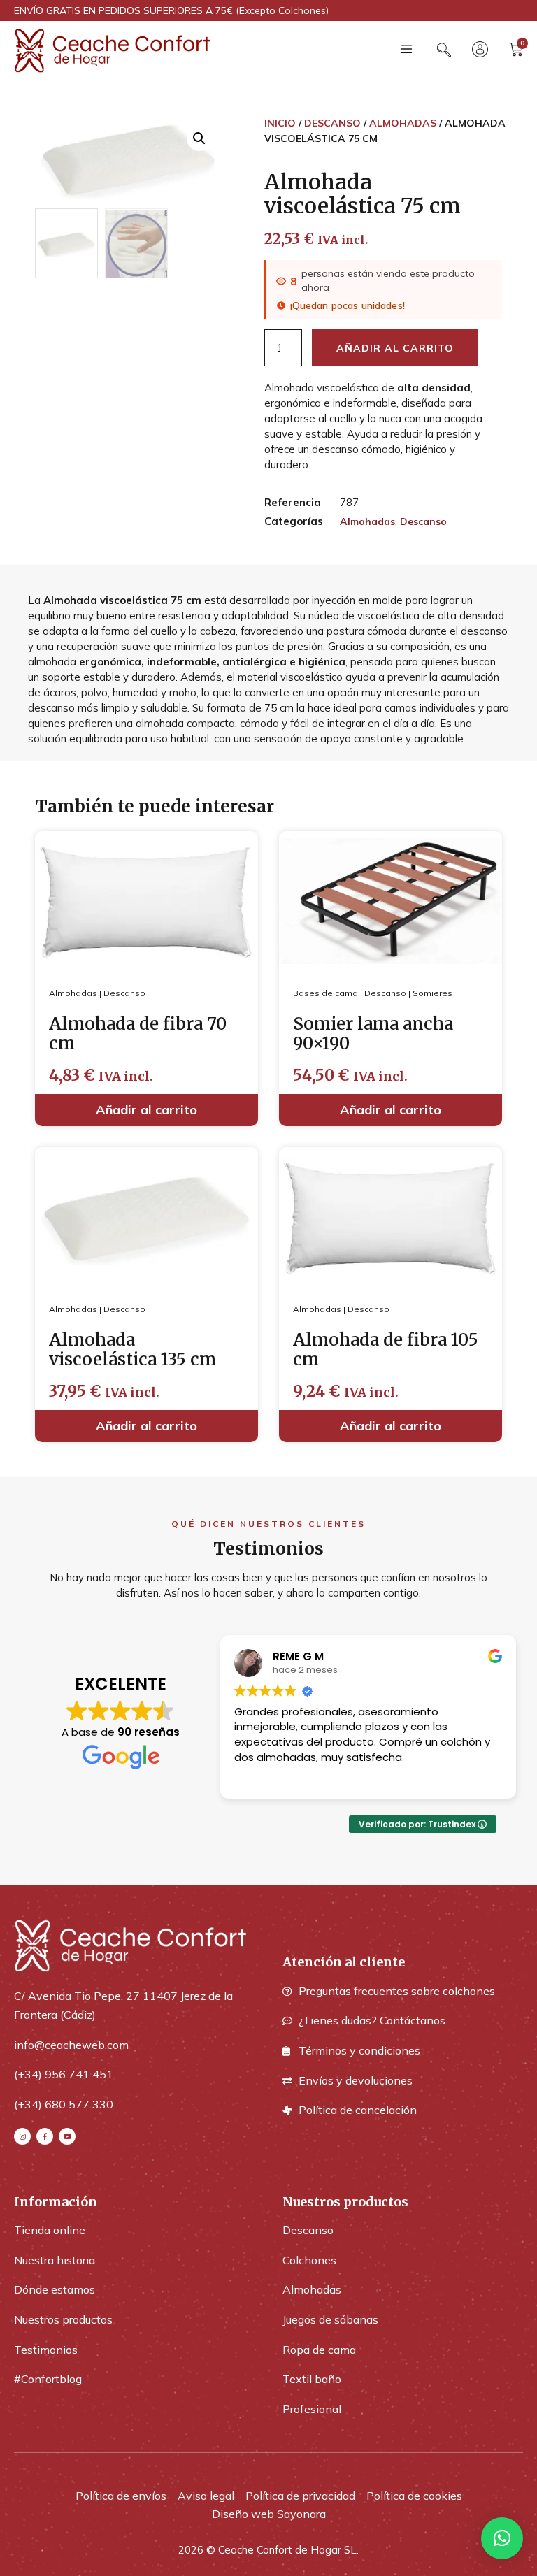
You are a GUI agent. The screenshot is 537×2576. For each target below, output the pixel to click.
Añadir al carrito (395, 348)
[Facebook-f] (45, 2136)
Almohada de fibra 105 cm (386, 1350)
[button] (406, 51)
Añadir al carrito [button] (146, 1110)
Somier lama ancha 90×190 (373, 1034)
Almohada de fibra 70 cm (138, 1034)
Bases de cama (325, 993)
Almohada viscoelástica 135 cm (133, 1350)
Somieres (432, 993)
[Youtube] (67, 2136)
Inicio (280, 123)
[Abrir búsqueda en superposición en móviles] (444, 50)
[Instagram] (22, 2136)
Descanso (332, 123)
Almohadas (403, 123)
